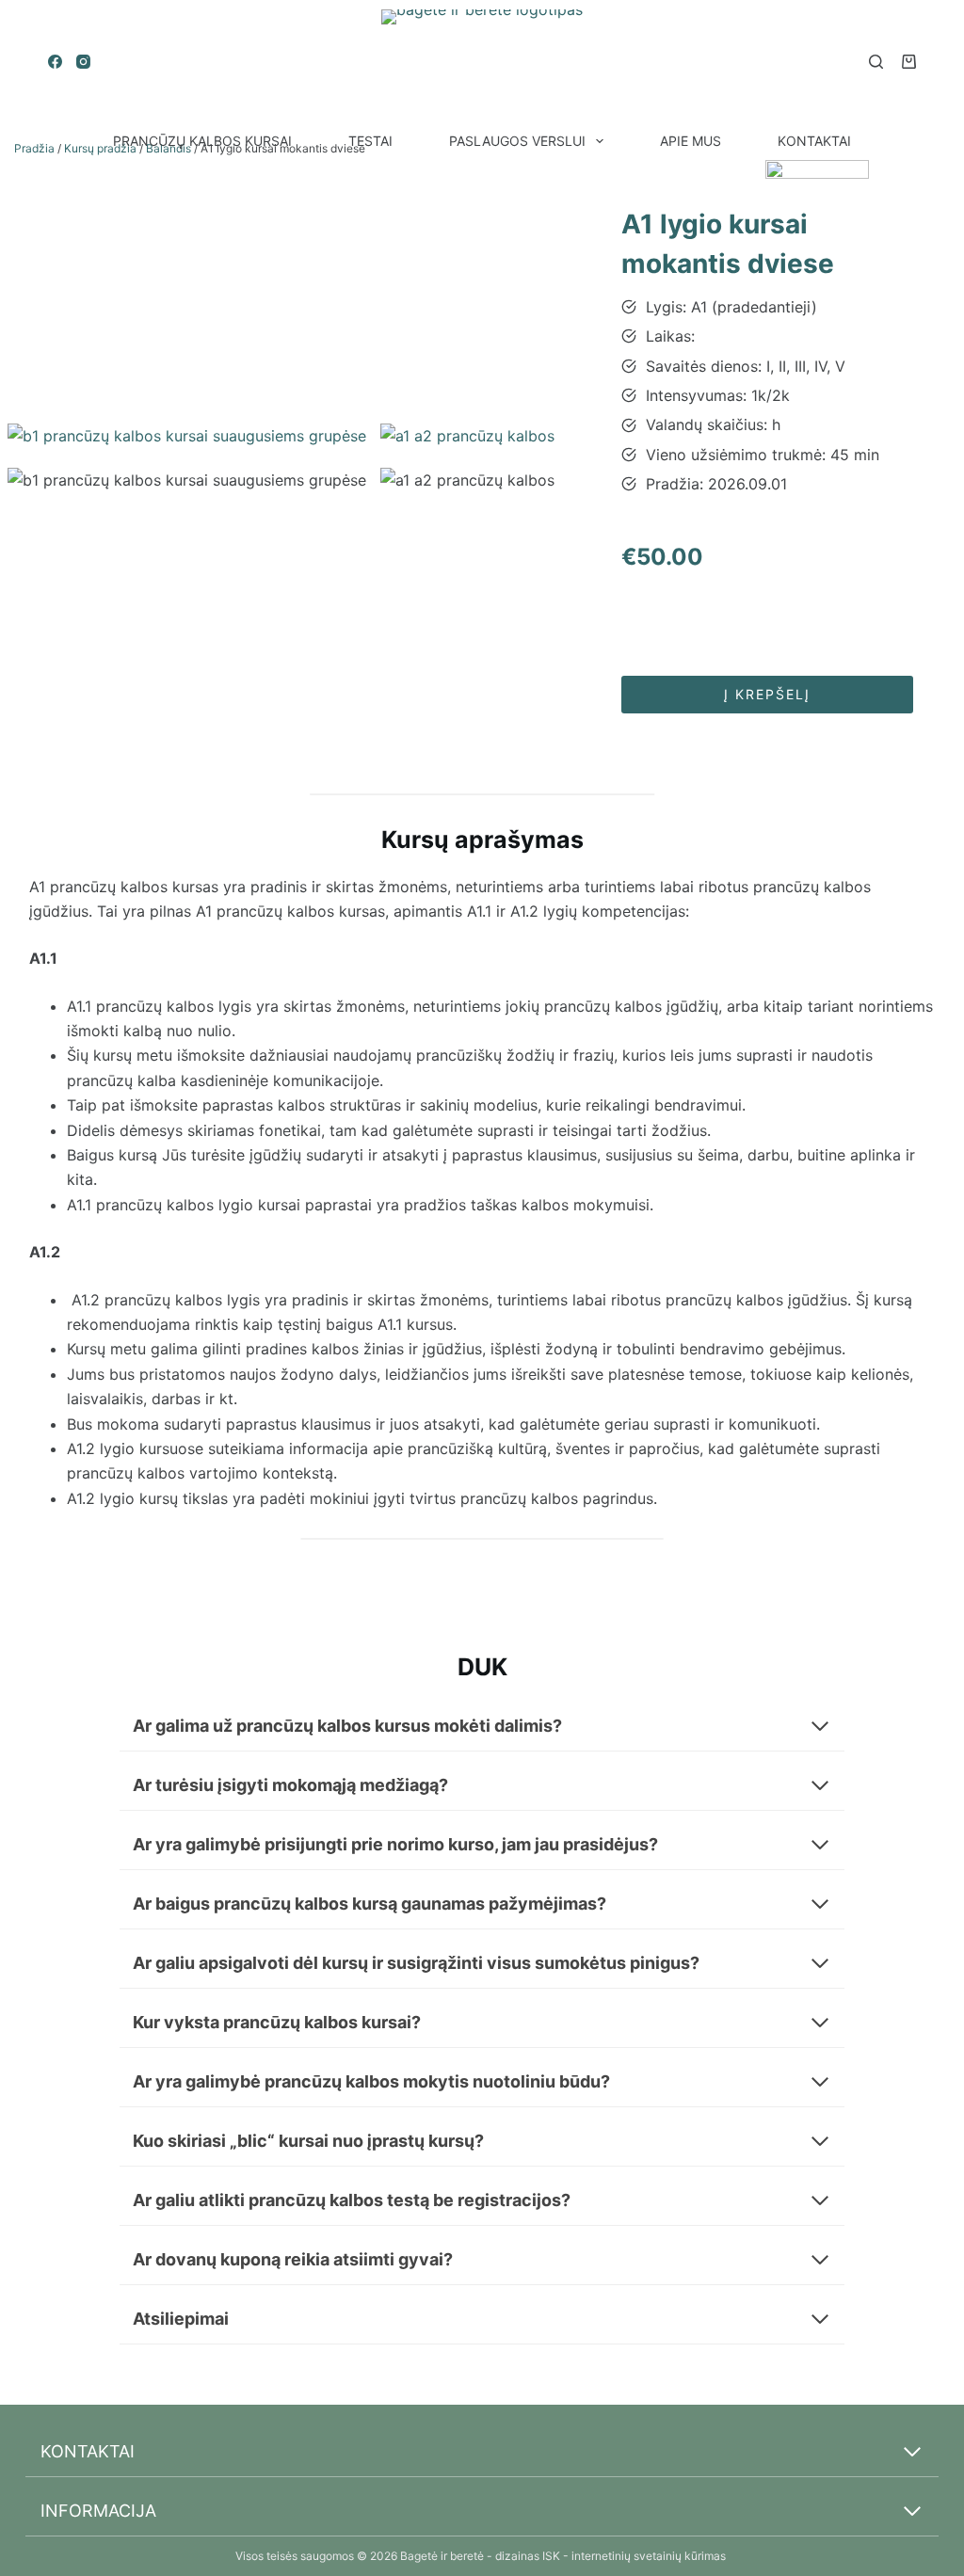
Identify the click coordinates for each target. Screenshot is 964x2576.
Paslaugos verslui (517, 141)
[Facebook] (55, 62)
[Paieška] (876, 62)
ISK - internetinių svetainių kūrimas (635, 2556)
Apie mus (691, 141)
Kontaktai (814, 141)
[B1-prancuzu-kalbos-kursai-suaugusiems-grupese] (187, 436)
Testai (370, 141)
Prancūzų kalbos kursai (202, 141)
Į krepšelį (767, 694)
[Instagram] (83, 62)
